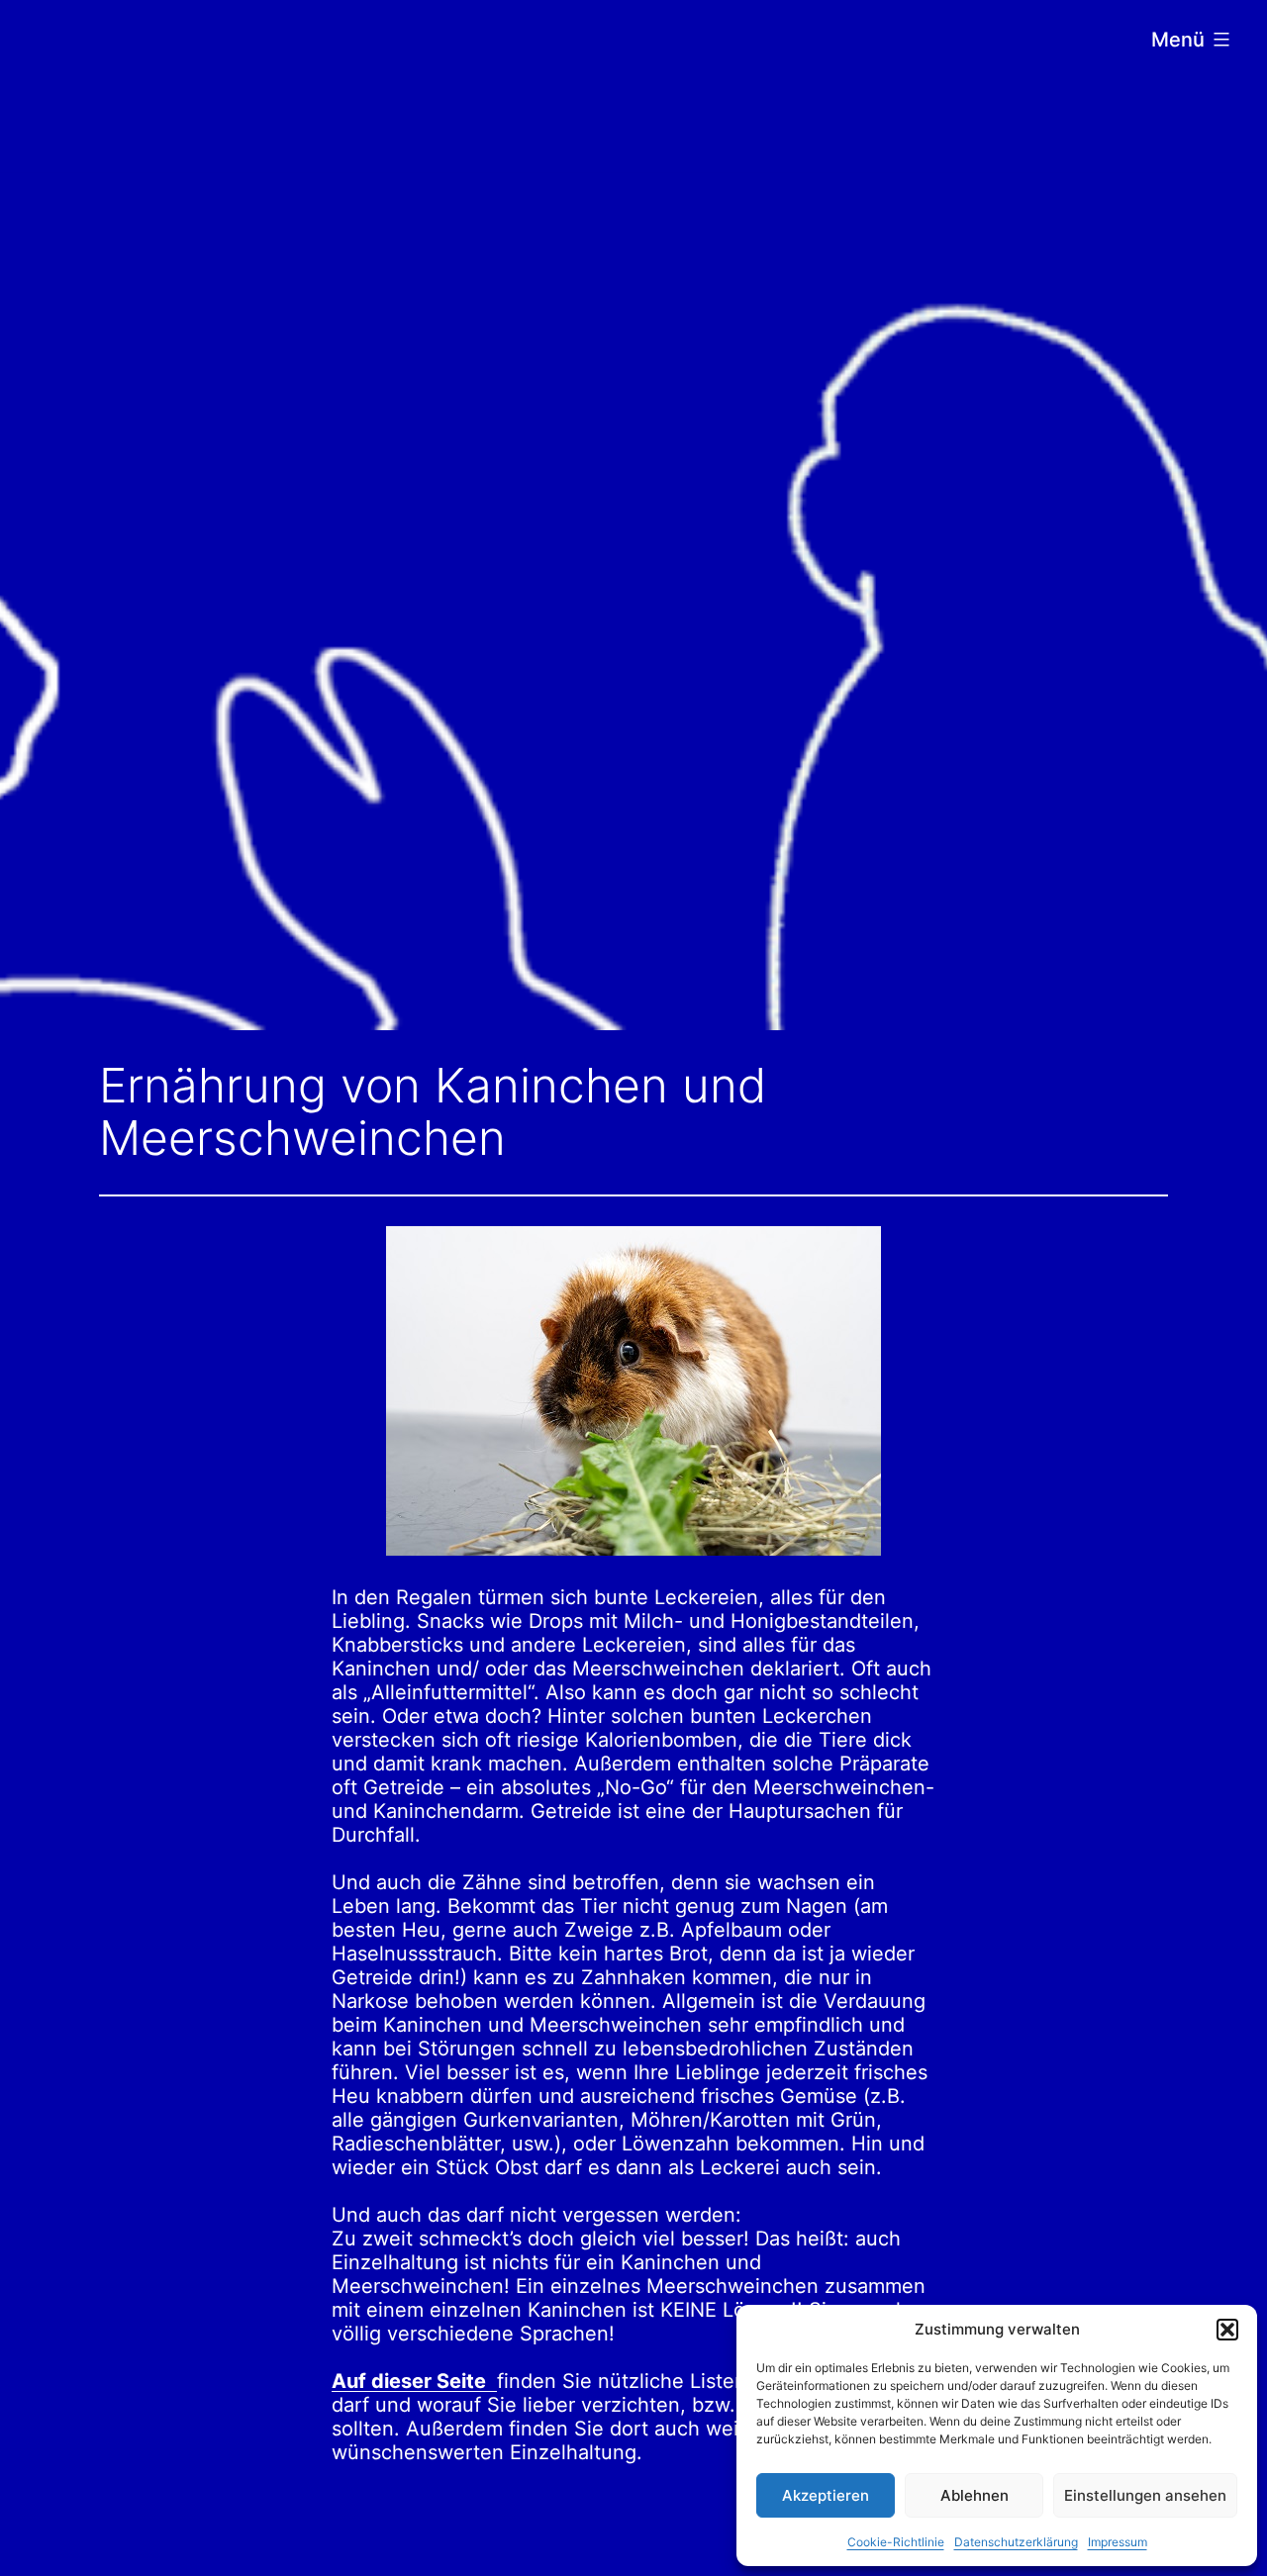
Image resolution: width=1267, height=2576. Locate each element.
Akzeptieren (826, 2495)
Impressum (1118, 2542)
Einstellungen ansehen (1145, 2495)
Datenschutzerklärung (1016, 2542)
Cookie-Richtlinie (896, 2542)
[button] (1227, 2330)
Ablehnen (975, 2495)
